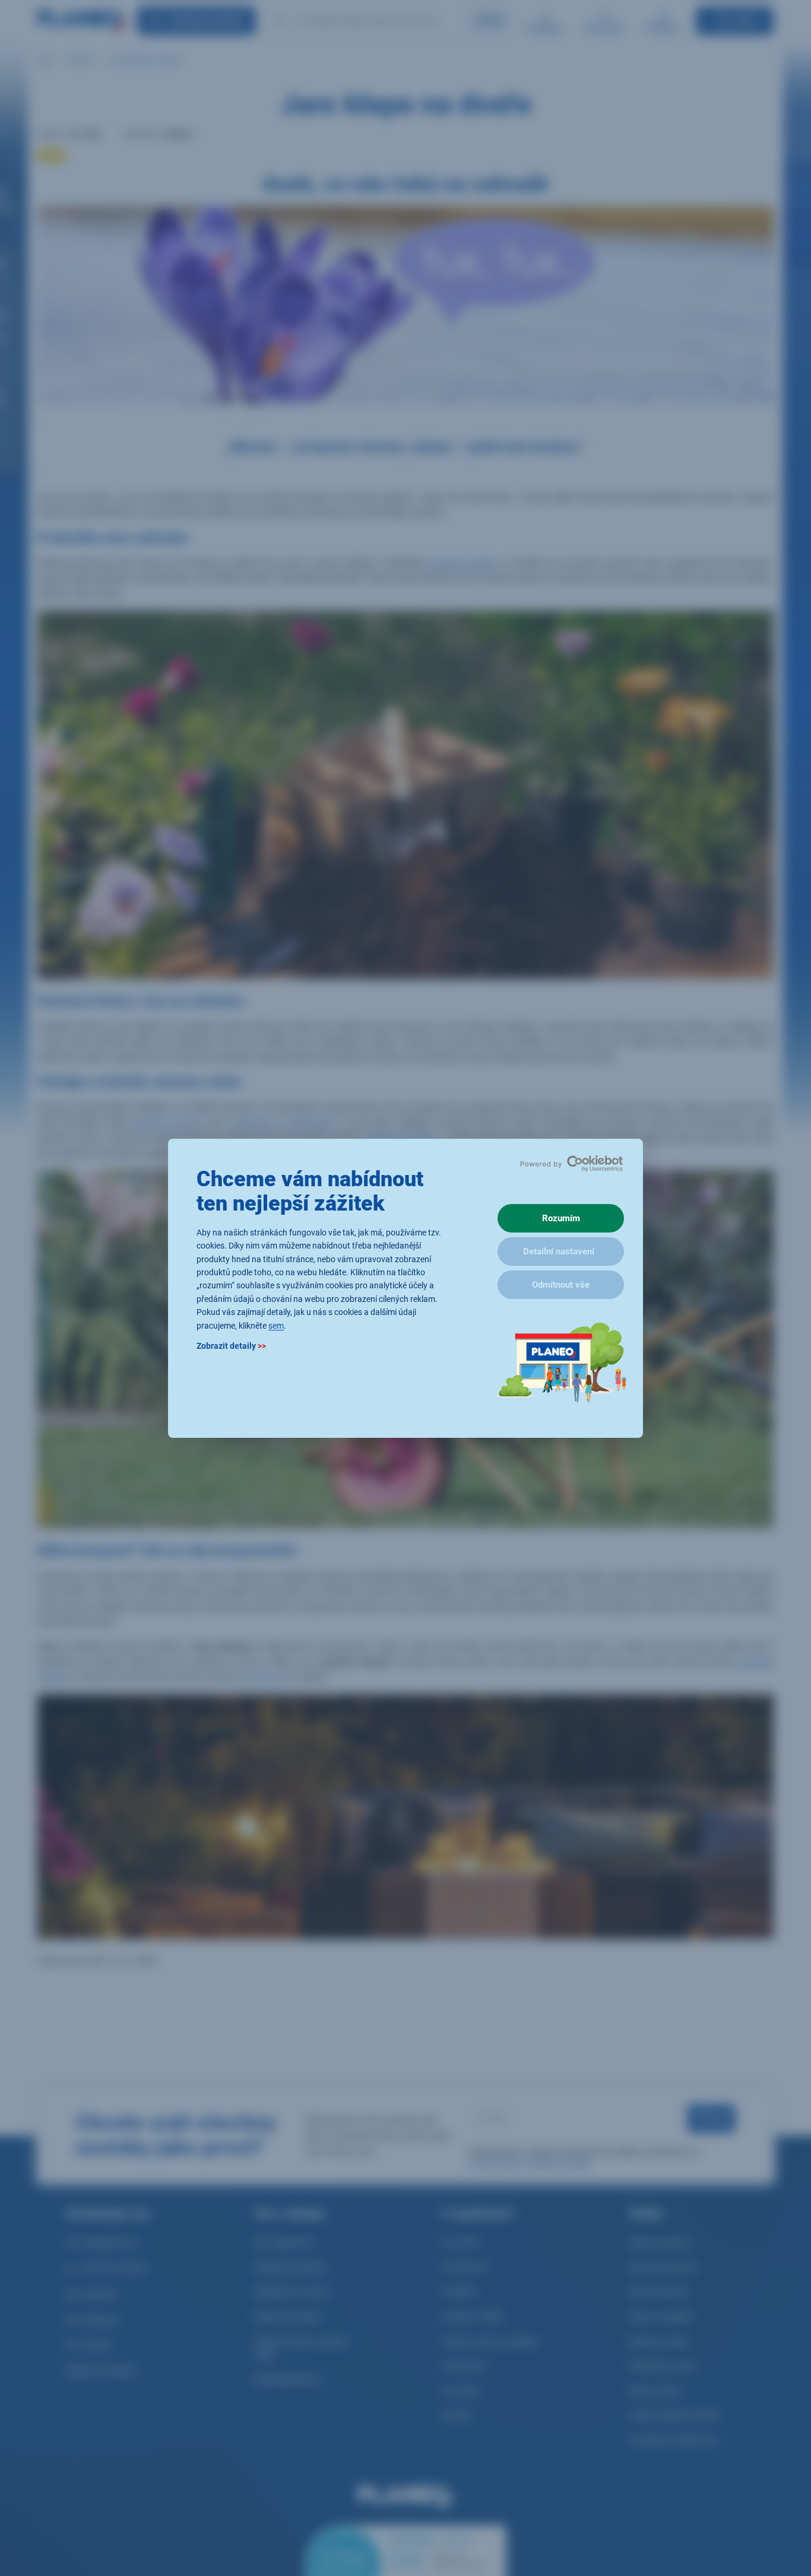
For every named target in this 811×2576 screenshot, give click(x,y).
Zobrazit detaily (231, 1345)
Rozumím (561, 1218)
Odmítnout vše (561, 1285)
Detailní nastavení (559, 1252)
